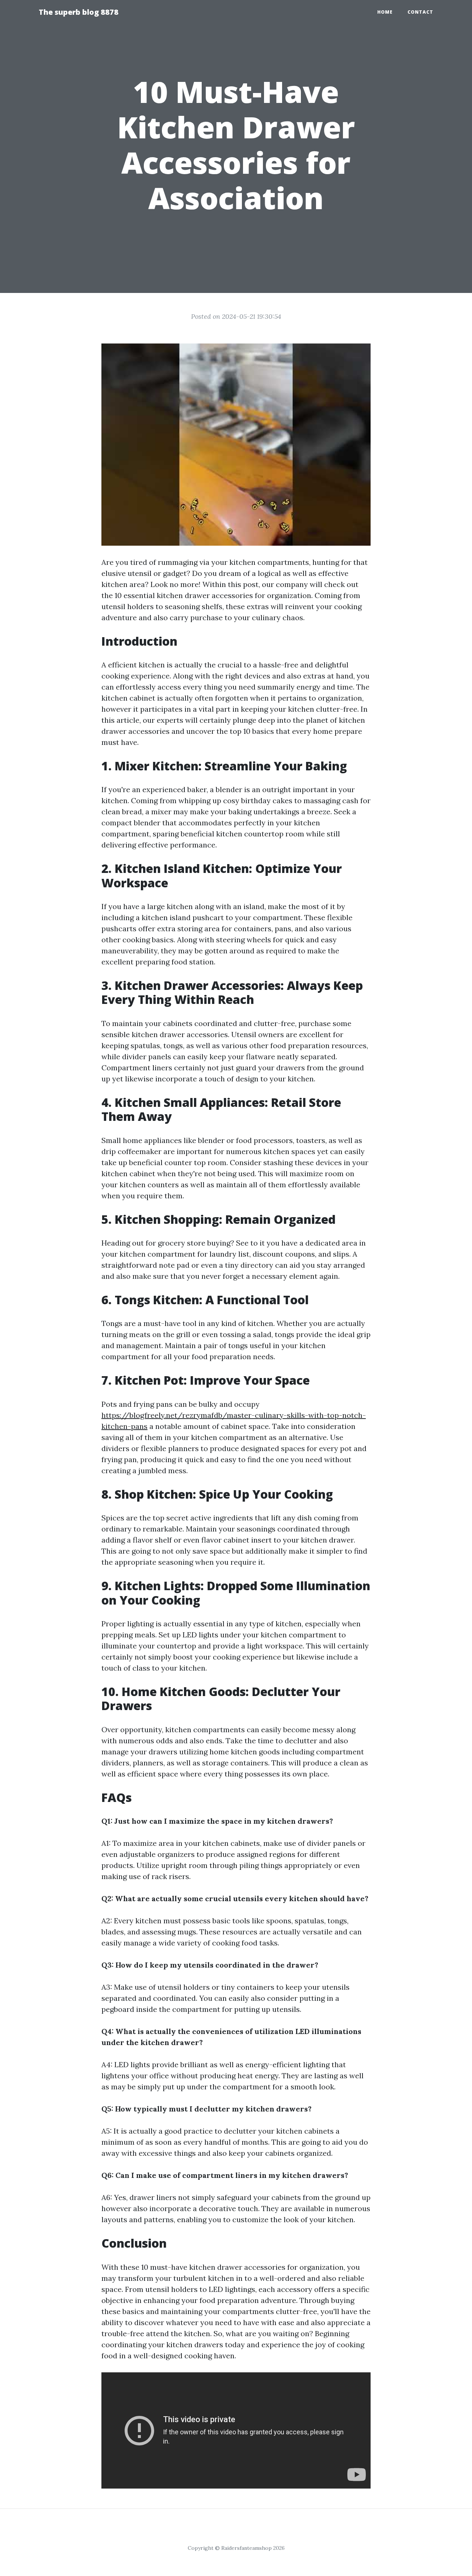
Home (385, 12)
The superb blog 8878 (79, 12)
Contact (420, 12)
